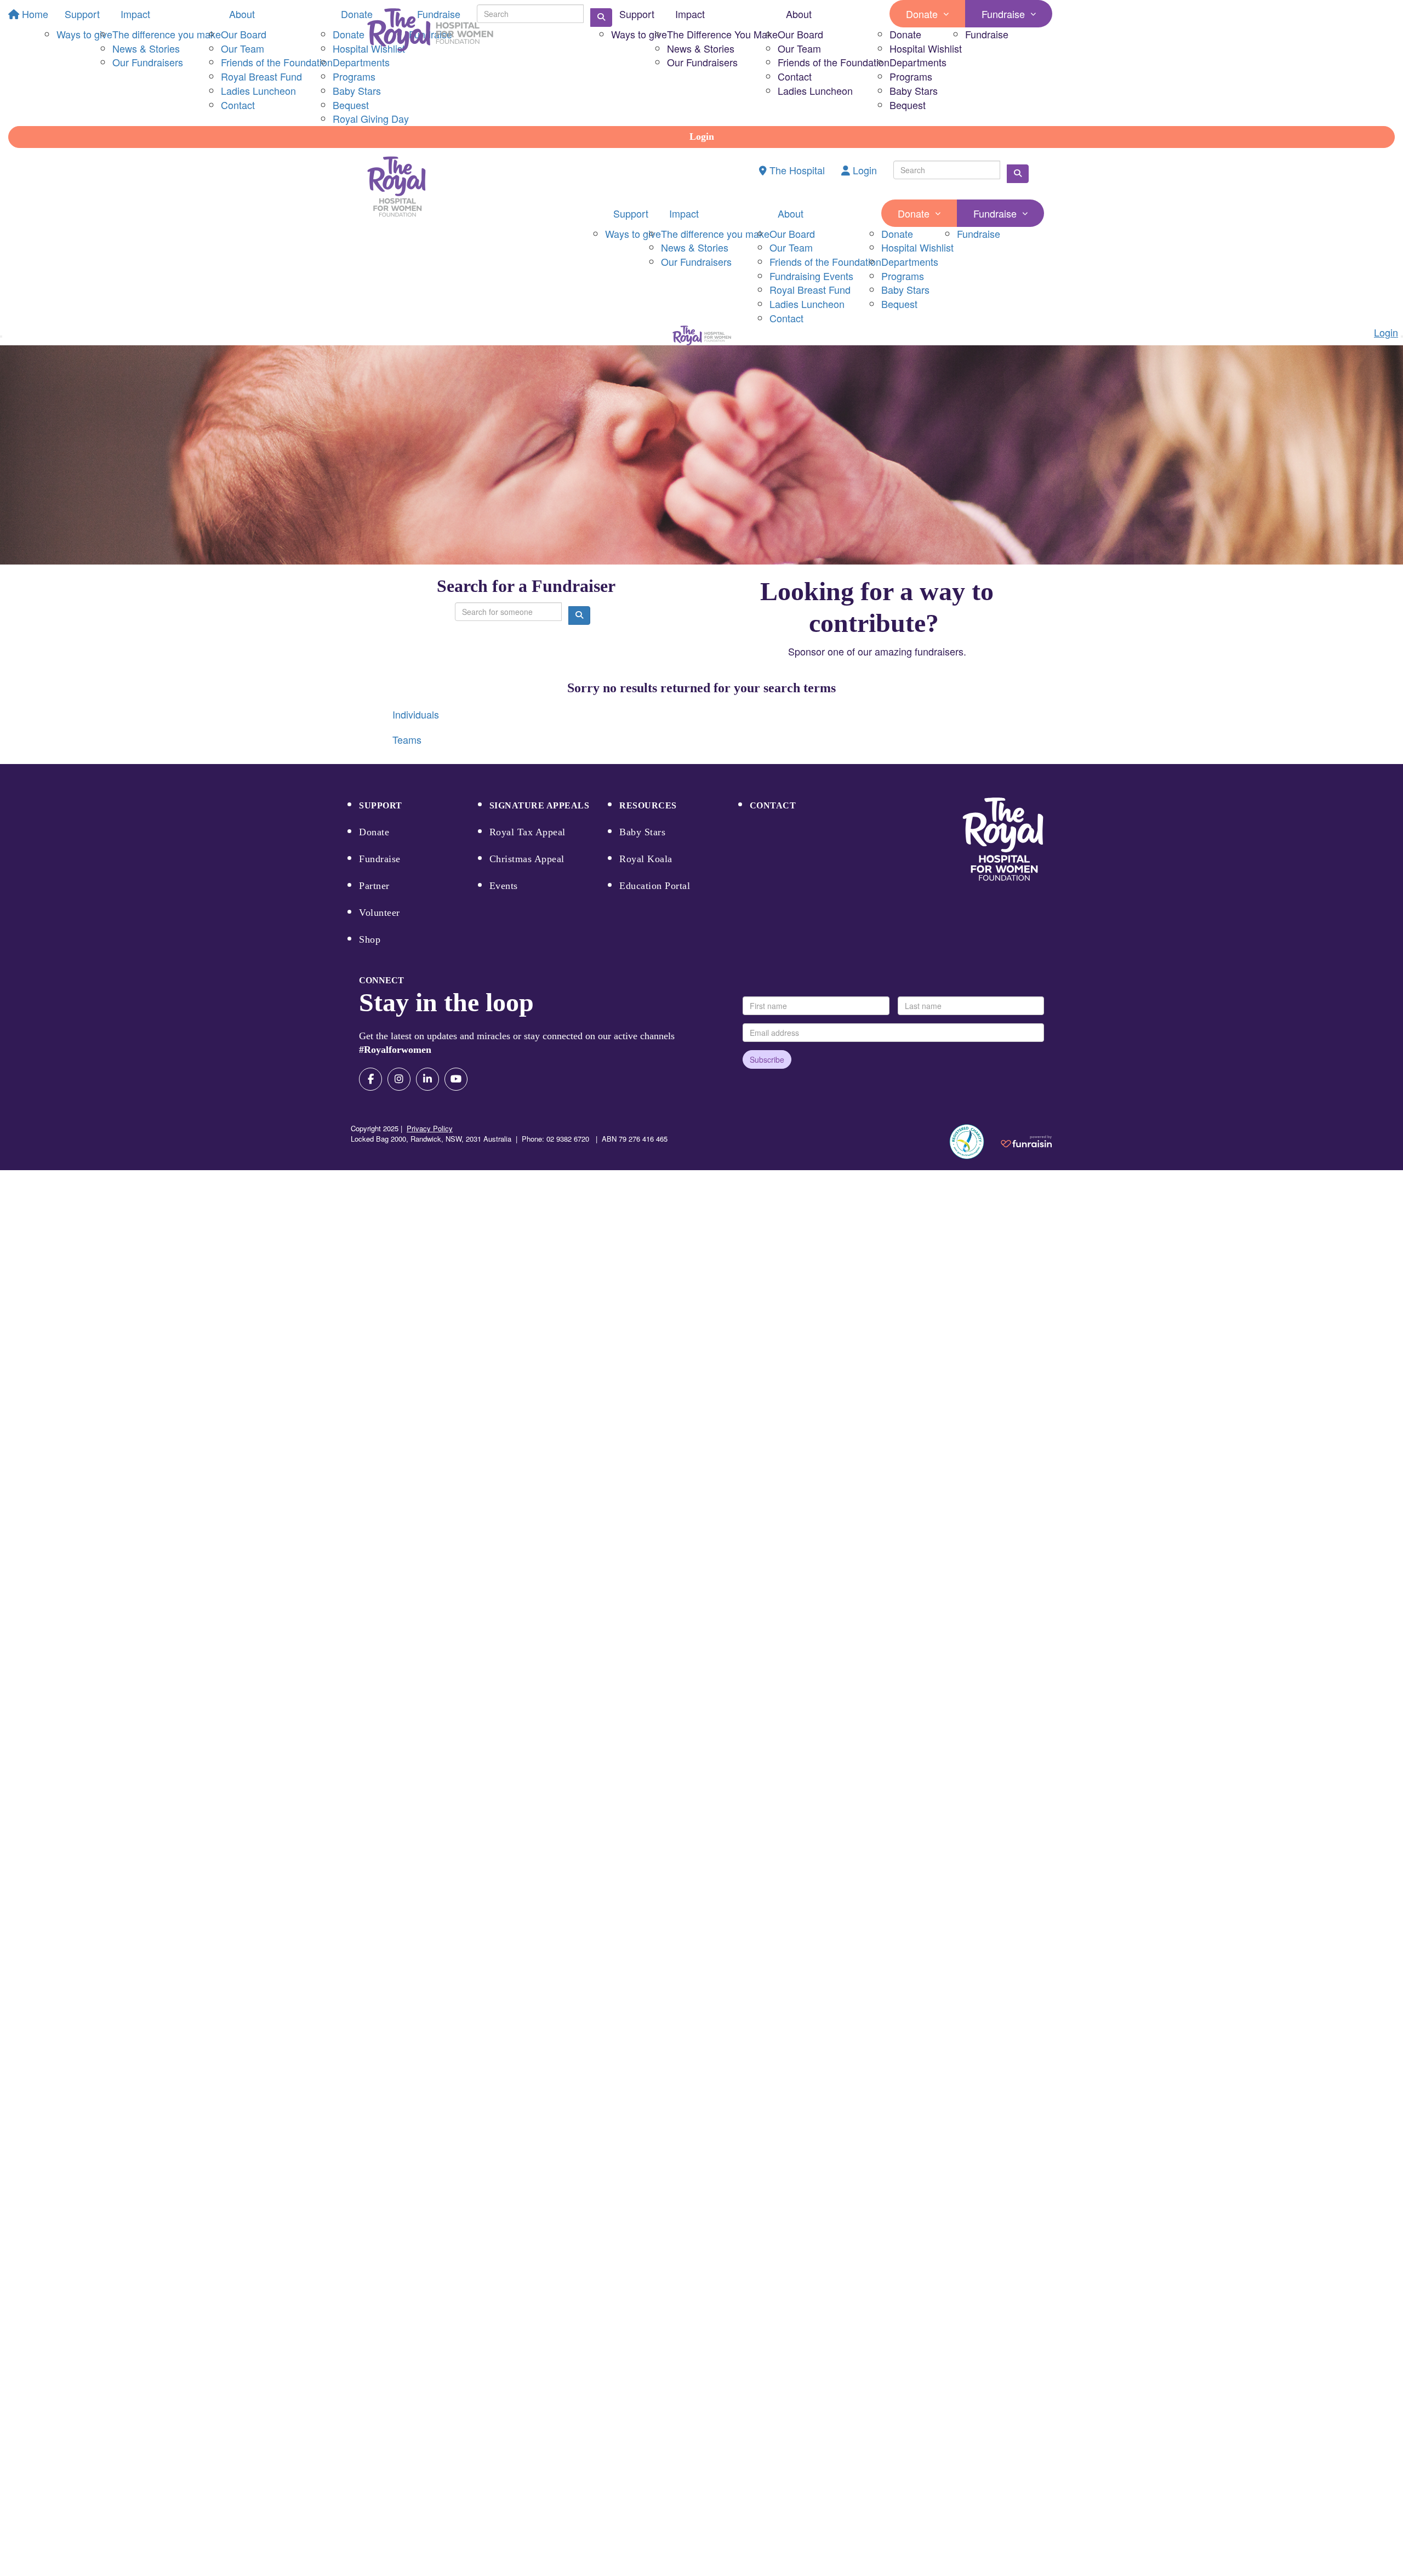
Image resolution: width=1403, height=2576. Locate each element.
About (799, 14)
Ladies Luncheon (815, 90)
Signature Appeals (540, 805)
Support (637, 14)
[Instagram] (399, 1079)
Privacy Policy (430, 1128)
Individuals (416, 714)
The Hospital (796, 170)
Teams (407, 739)
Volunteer (380, 913)
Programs (911, 76)
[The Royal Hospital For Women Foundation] (1003, 839)
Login (702, 136)
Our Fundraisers (702, 62)
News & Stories (701, 48)
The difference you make (715, 233)
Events (504, 886)
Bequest (908, 105)
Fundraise (1003, 14)
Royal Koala (646, 859)
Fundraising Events (811, 276)
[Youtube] (456, 1079)
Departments (918, 62)
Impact (690, 14)
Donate (922, 14)
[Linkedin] (427, 1079)
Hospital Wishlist (926, 48)
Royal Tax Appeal (527, 832)
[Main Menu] (1, 337)
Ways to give (639, 34)
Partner (374, 886)
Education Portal (655, 886)
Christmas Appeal (527, 859)
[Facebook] (370, 1079)
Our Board (800, 34)
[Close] (1402, 337)
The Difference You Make (722, 34)
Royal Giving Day (371, 118)
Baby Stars (914, 90)
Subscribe (767, 1059)
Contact (795, 76)
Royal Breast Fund (810, 289)
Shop (370, 939)
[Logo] (430, 30)
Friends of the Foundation (834, 62)
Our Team (799, 48)
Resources (648, 805)
